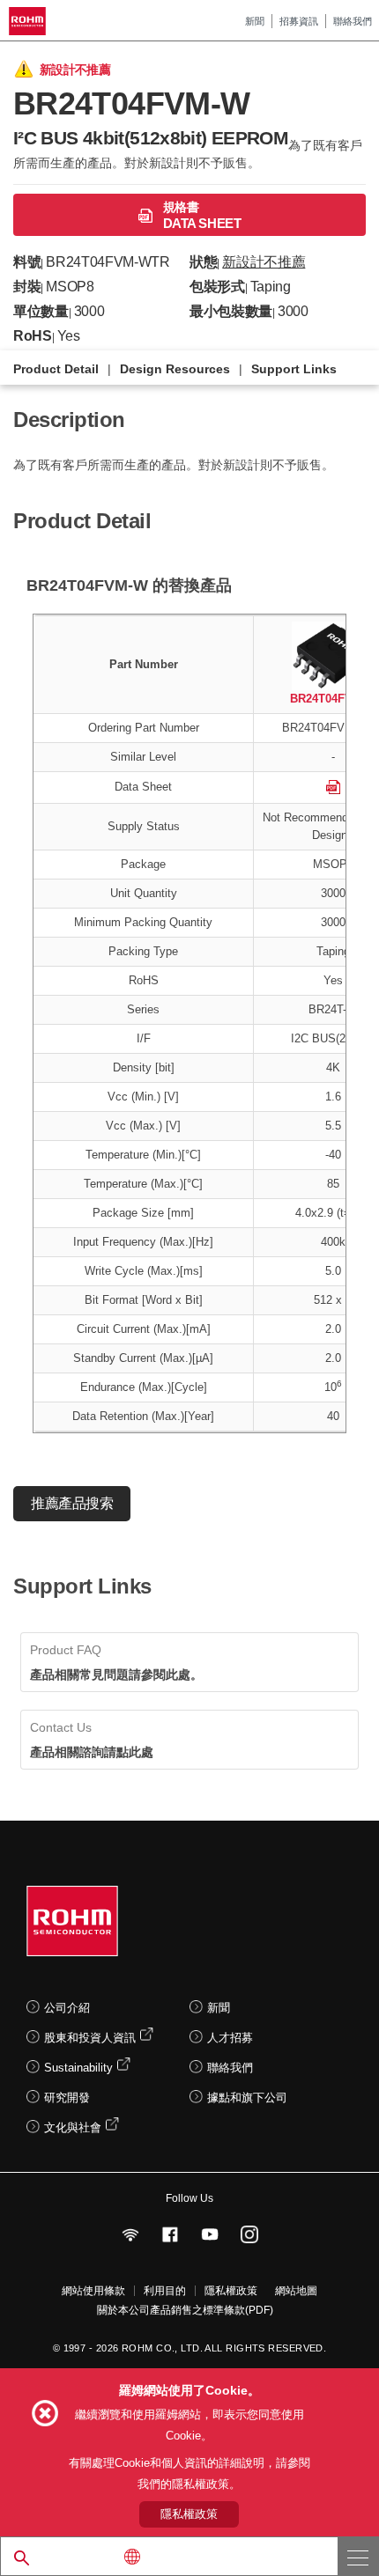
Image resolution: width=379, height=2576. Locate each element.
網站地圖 (296, 2291)
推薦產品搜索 (72, 1503)
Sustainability (78, 2068)
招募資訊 (299, 21)
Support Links (294, 369)
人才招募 (230, 2038)
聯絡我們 (353, 21)
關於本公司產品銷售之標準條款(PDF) (185, 2310)
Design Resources (175, 369)
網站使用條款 (93, 2291)
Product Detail (56, 369)
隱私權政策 (231, 2291)
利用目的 (165, 2291)
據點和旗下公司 (247, 2098)
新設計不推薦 (264, 262)
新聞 (255, 21)
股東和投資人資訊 (90, 2038)
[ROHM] (30, 21)
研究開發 (67, 2098)
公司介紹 (67, 2008)
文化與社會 (73, 2127)
